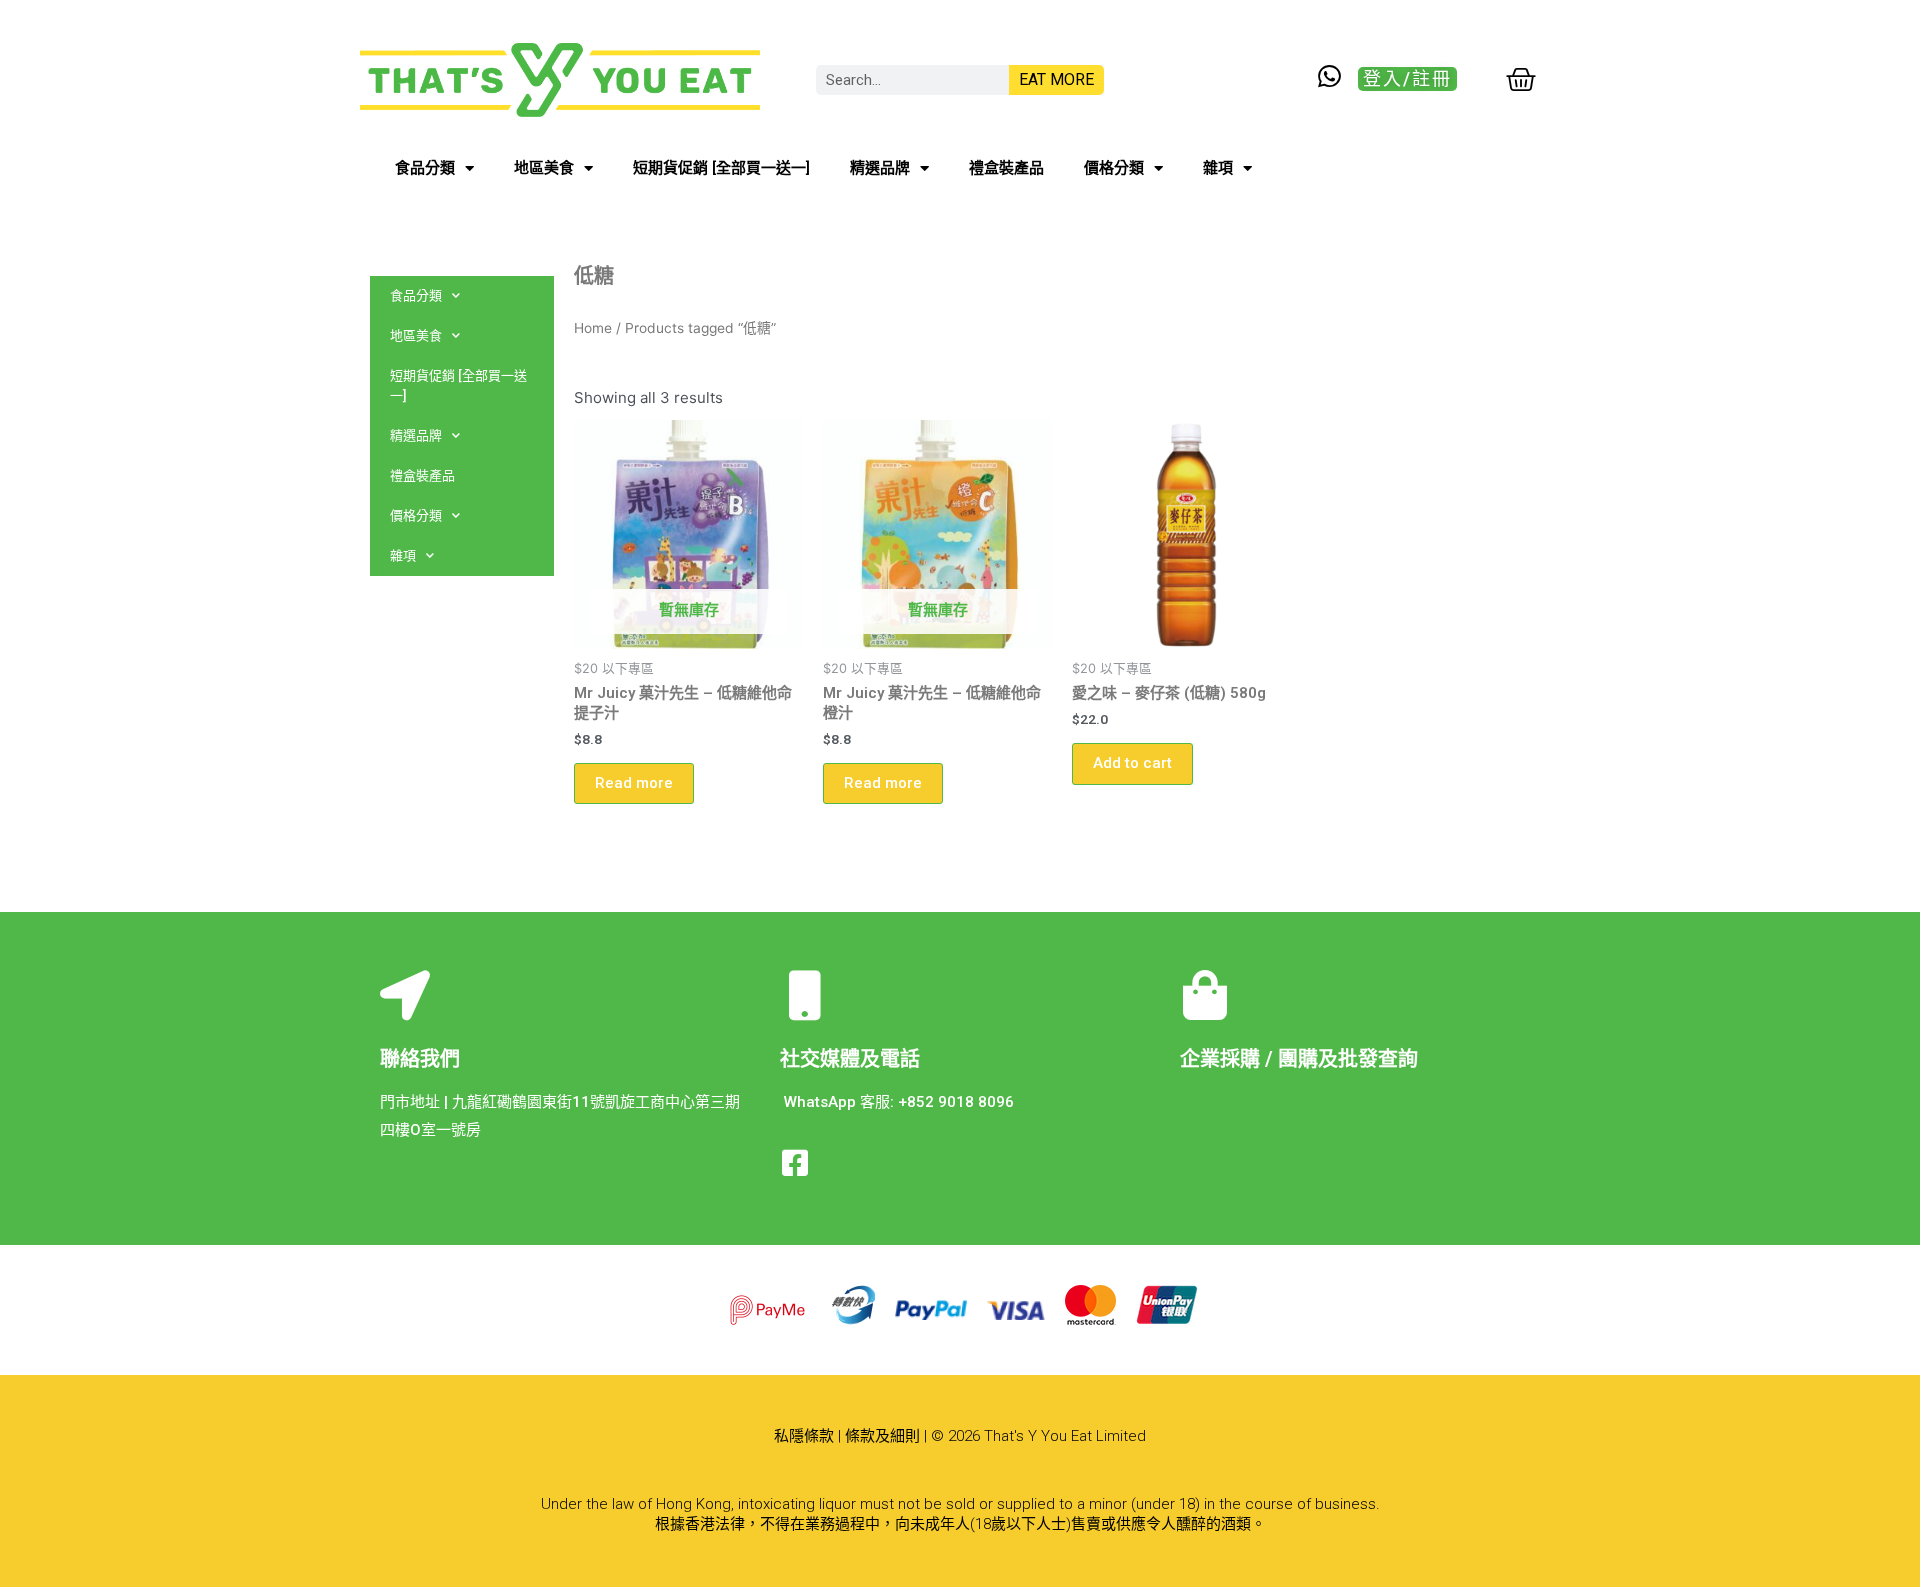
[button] (1407, 79)
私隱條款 (804, 1436)
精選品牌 (880, 168)
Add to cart (1132, 763)
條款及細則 (882, 1436)
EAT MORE (1056, 79)
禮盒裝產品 (1006, 168)
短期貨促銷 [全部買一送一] (721, 168)
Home (593, 328)
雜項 (1218, 168)
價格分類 (1114, 168)
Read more (634, 783)
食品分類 (425, 168)
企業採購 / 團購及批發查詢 (1299, 1059)
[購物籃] (1521, 80)
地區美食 (544, 168)
